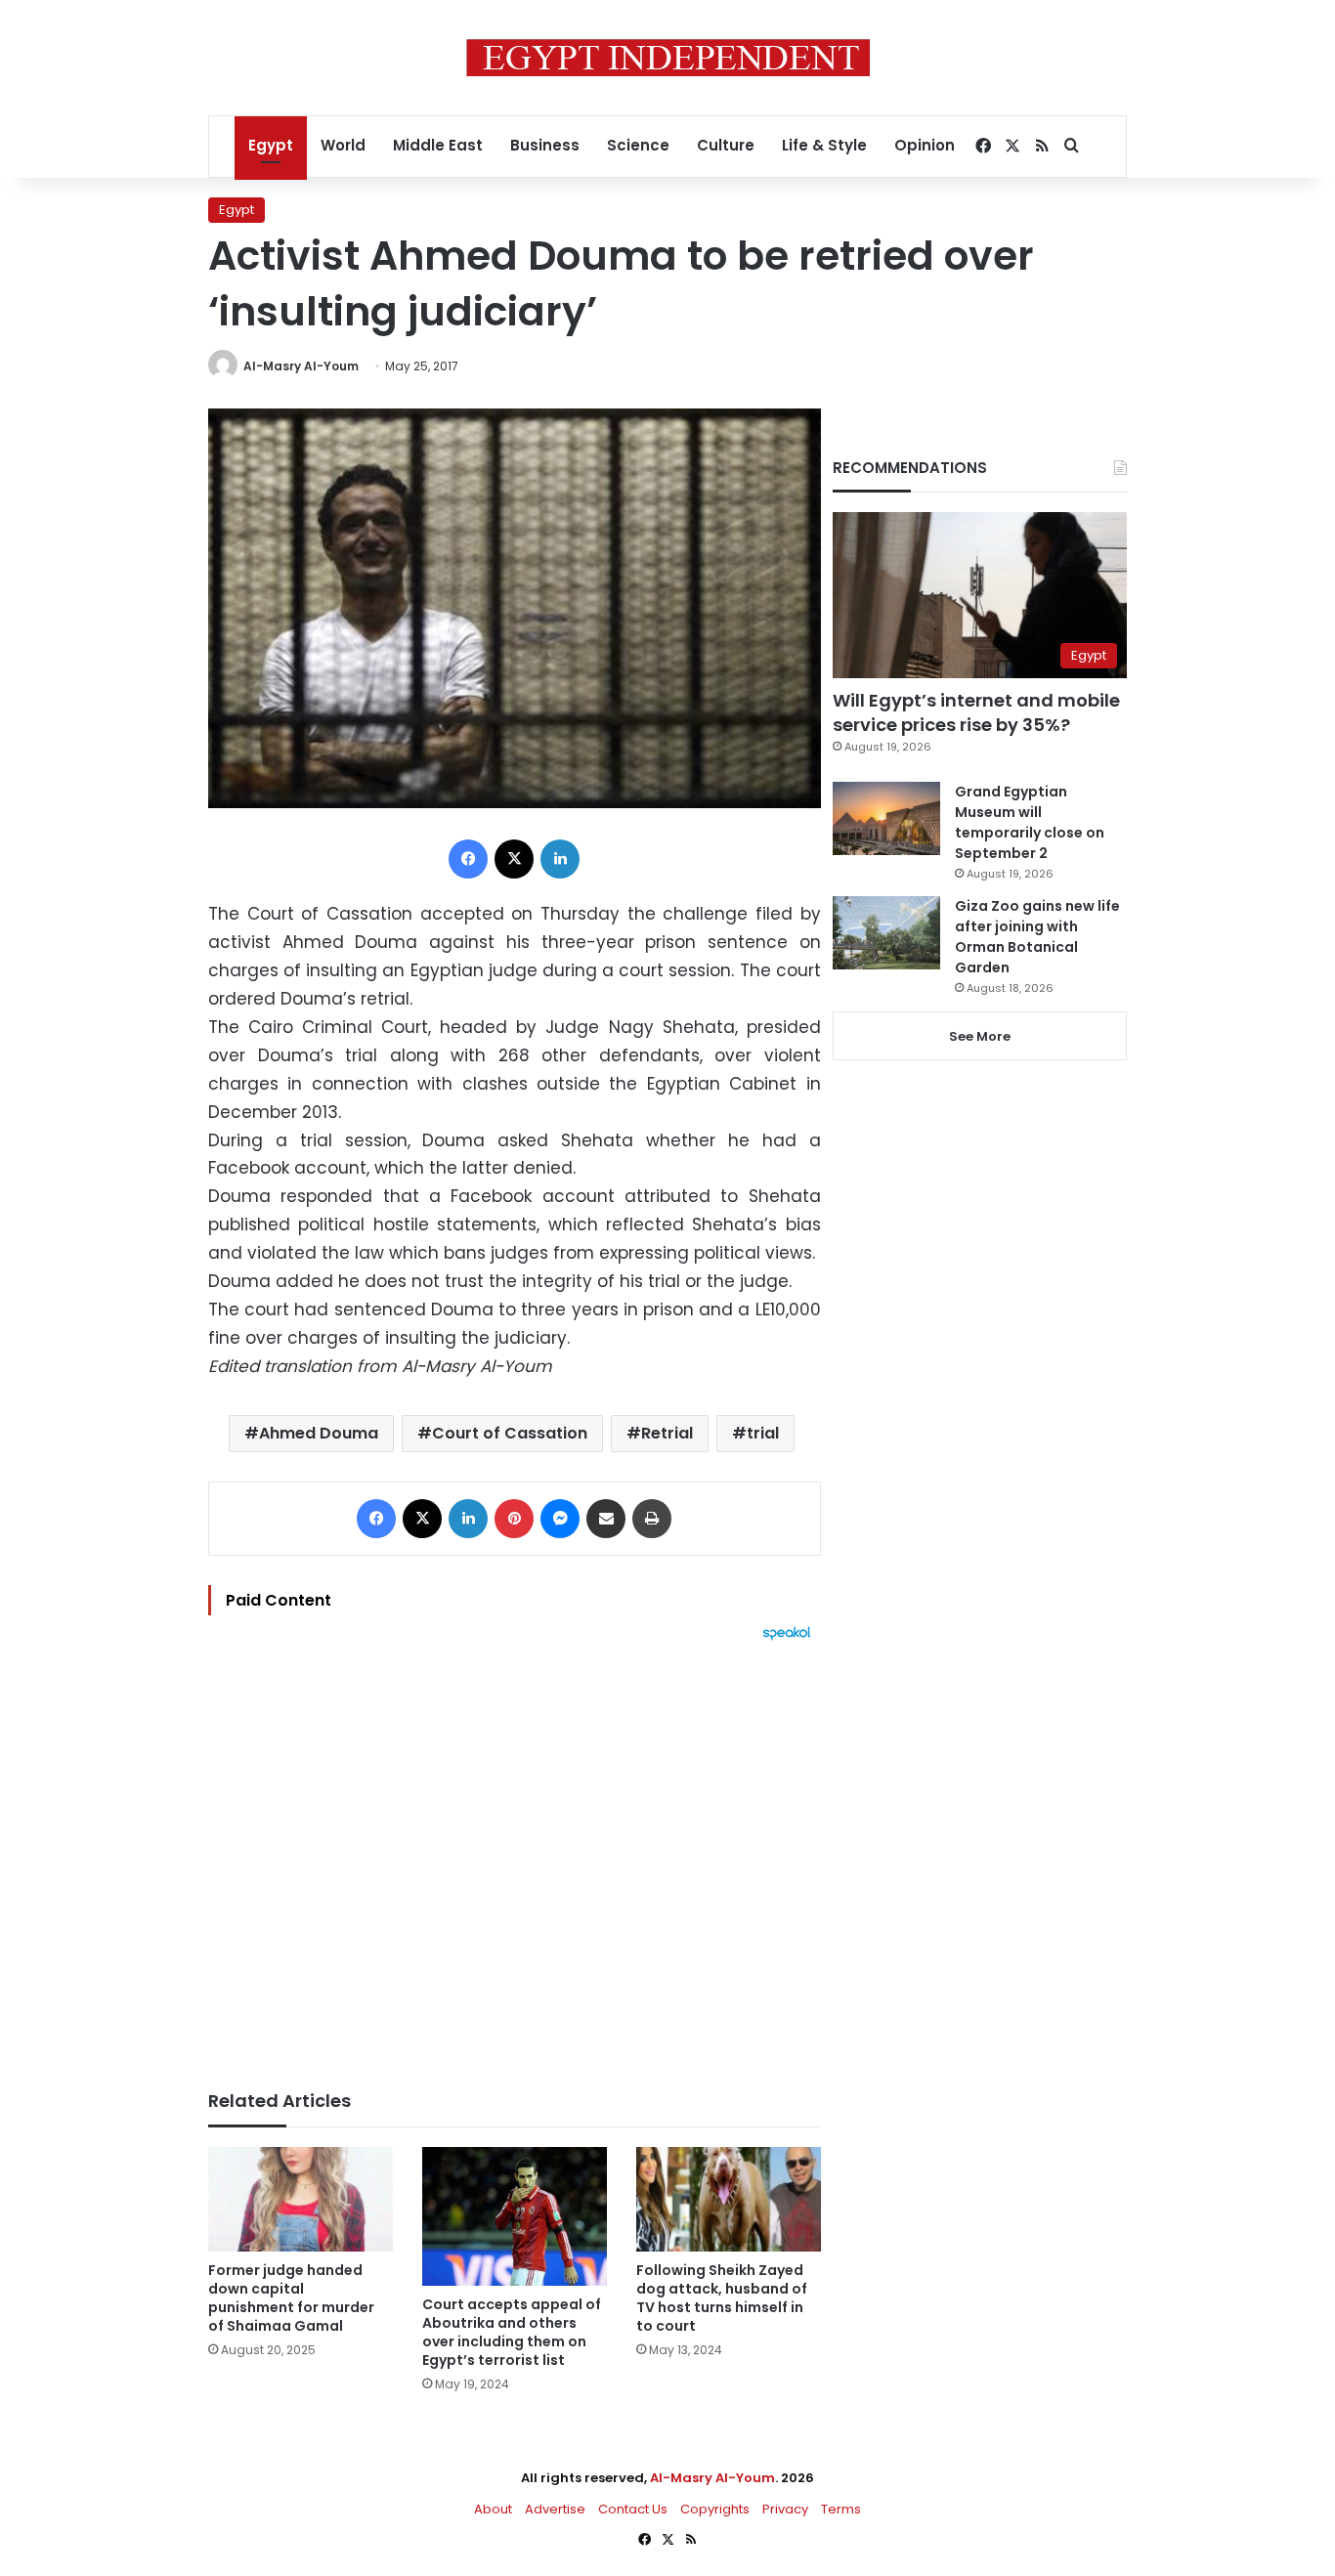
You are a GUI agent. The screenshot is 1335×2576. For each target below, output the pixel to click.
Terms (841, 2509)
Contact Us (633, 2509)
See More (980, 1036)
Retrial (667, 1433)
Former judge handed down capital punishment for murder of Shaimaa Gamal (291, 2298)
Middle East (438, 145)
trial (763, 1433)
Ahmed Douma (319, 1433)
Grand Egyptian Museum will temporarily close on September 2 (1030, 822)
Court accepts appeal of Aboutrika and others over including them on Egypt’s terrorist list (512, 2332)
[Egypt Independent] (668, 58)
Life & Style (824, 145)
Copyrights (715, 2509)
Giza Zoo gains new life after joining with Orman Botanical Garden (1037, 937)
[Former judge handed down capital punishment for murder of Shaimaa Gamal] (301, 2199)
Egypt (271, 145)
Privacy (785, 2509)
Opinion (925, 145)
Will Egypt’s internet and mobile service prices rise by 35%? (976, 712)
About (493, 2509)
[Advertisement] (515, 1856)
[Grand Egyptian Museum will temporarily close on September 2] (886, 818)
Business (545, 145)
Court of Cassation (510, 1433)
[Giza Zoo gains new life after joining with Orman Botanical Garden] (886, 933)
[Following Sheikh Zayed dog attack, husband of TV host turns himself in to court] (729, 2199)
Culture (726, 145)
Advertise (555, 2509)
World (343, 145)
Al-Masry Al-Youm (301, 366)
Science (638, 145)
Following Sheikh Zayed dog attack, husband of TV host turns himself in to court (722, 2298)
